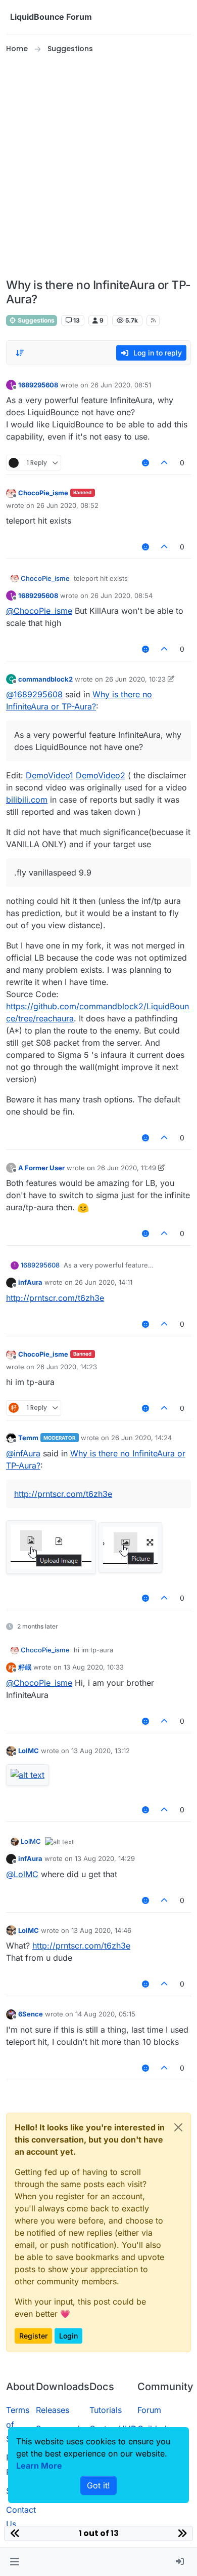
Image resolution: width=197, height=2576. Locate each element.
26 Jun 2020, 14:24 (141, 1438)
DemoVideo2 (101, 775)
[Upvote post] (165, 463)
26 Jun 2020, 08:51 (121, 385)
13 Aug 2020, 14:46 (101, 1930)
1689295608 (38, 385)
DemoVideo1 (50, 775)
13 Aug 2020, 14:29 (105, 1858)
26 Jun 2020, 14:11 (104, 1282)
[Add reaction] (145, 463)
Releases (53, 2410)
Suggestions (35, 320)
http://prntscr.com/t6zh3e (55, 1298)
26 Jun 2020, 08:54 (121, 596)
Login (68, 2336)
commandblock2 (45, 679)
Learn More (39, 2466)
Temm (28, 1438)
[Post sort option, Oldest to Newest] (20, 353)
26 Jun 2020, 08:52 (67, 505)
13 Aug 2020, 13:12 (101, 1751)
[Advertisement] (98, 167)
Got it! (98, 2485)
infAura (30, 1282)
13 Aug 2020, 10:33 (94, 1667)
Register (33, 2336)
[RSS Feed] (153, 321)
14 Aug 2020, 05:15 (105, 2014)
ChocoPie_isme (43, 493)
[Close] (178, 2127)
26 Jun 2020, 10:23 (135, 679)
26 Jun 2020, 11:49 (127, 1168)
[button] (14, 2562)
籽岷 (25, 1667)
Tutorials (106, 2410)
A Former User (41, 1168)
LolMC (29, 1751)
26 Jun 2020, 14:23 (67, 1367)
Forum (149, 2410)
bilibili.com (27, 800)
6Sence (31, 2014)
